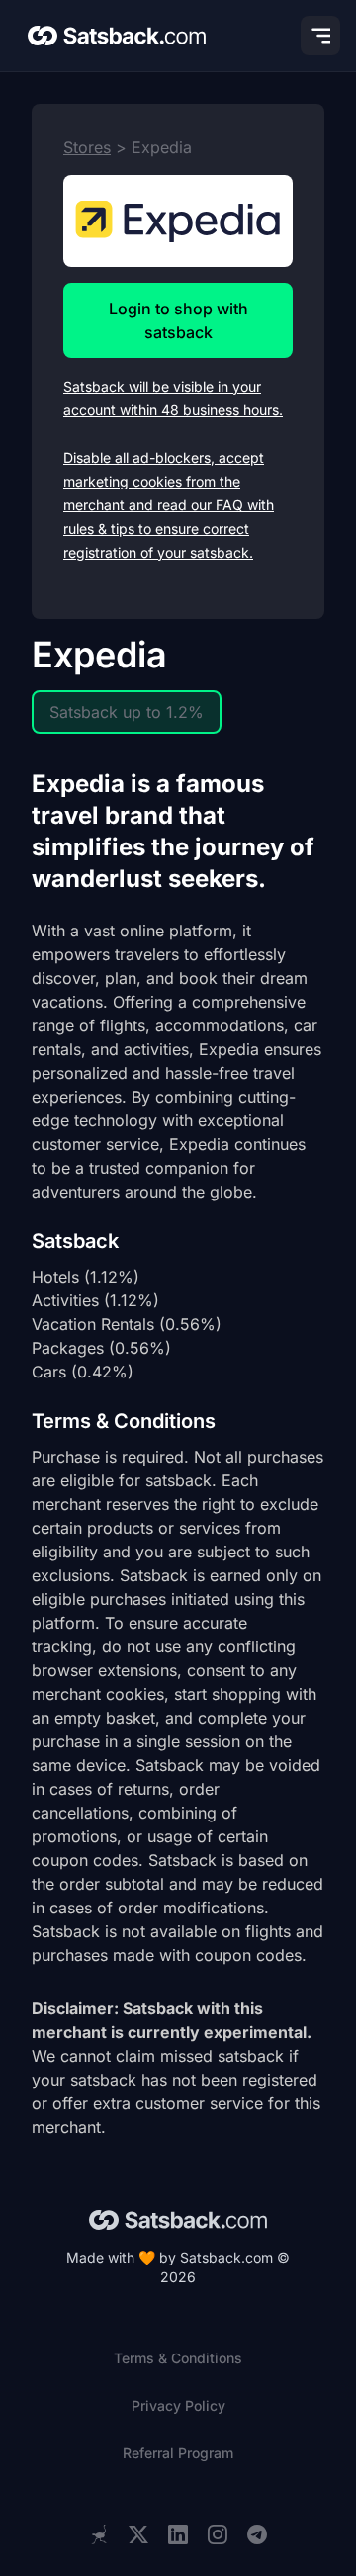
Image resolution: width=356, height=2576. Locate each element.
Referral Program (178, 2453)
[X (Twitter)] (138, 2535)
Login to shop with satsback (178, 320)
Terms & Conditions (178, 2358)
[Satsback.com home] (117, 36)
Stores (87, 147)
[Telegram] (257, 2535)
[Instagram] (218, 2535)
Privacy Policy (178, 2405)
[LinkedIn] (178, 2535)
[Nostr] (99, 2534)
